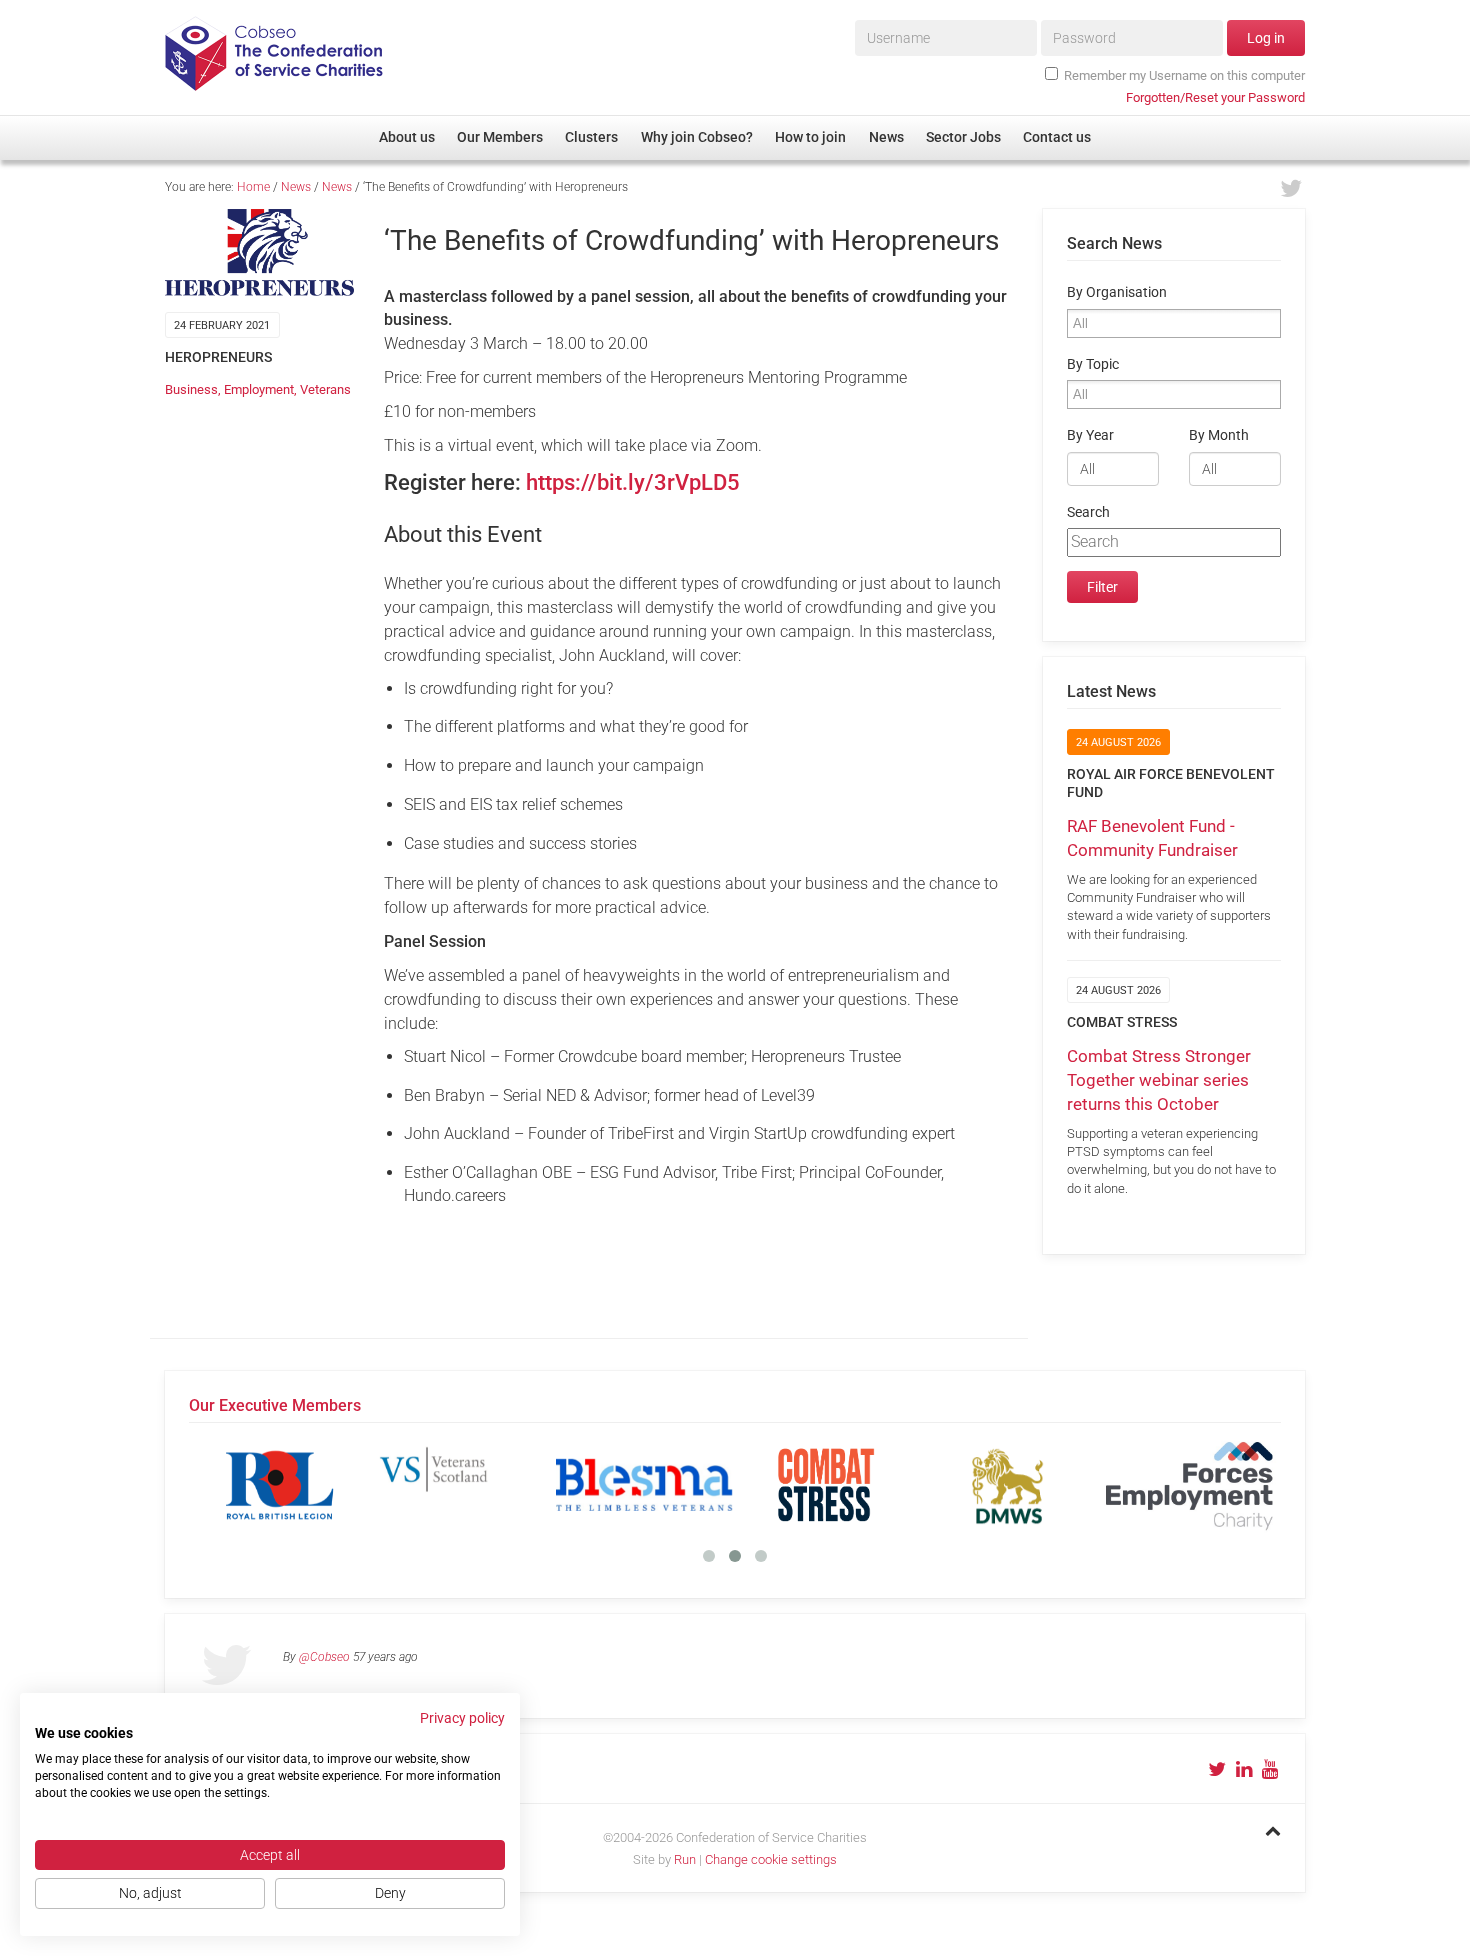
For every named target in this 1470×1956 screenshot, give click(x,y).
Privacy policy (462, 1718)
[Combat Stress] (826, 1485)
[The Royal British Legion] (280, 1485)
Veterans (325, 389)
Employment (259, 389)
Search (1088, 512)
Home (253, 187)
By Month (1219, 435)
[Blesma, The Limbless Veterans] (644, 1485)
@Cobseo (324, 1657)
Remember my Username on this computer (1184, 75)
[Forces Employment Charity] (1190, 1485)
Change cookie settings (771, 1859)
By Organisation (1117, 292)
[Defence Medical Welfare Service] (1008, 1485)
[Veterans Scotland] (462, 1485)
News (296, 187)
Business (191, 389)
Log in (1266, 38)
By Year (1090, 435)
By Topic (1093, 364)
